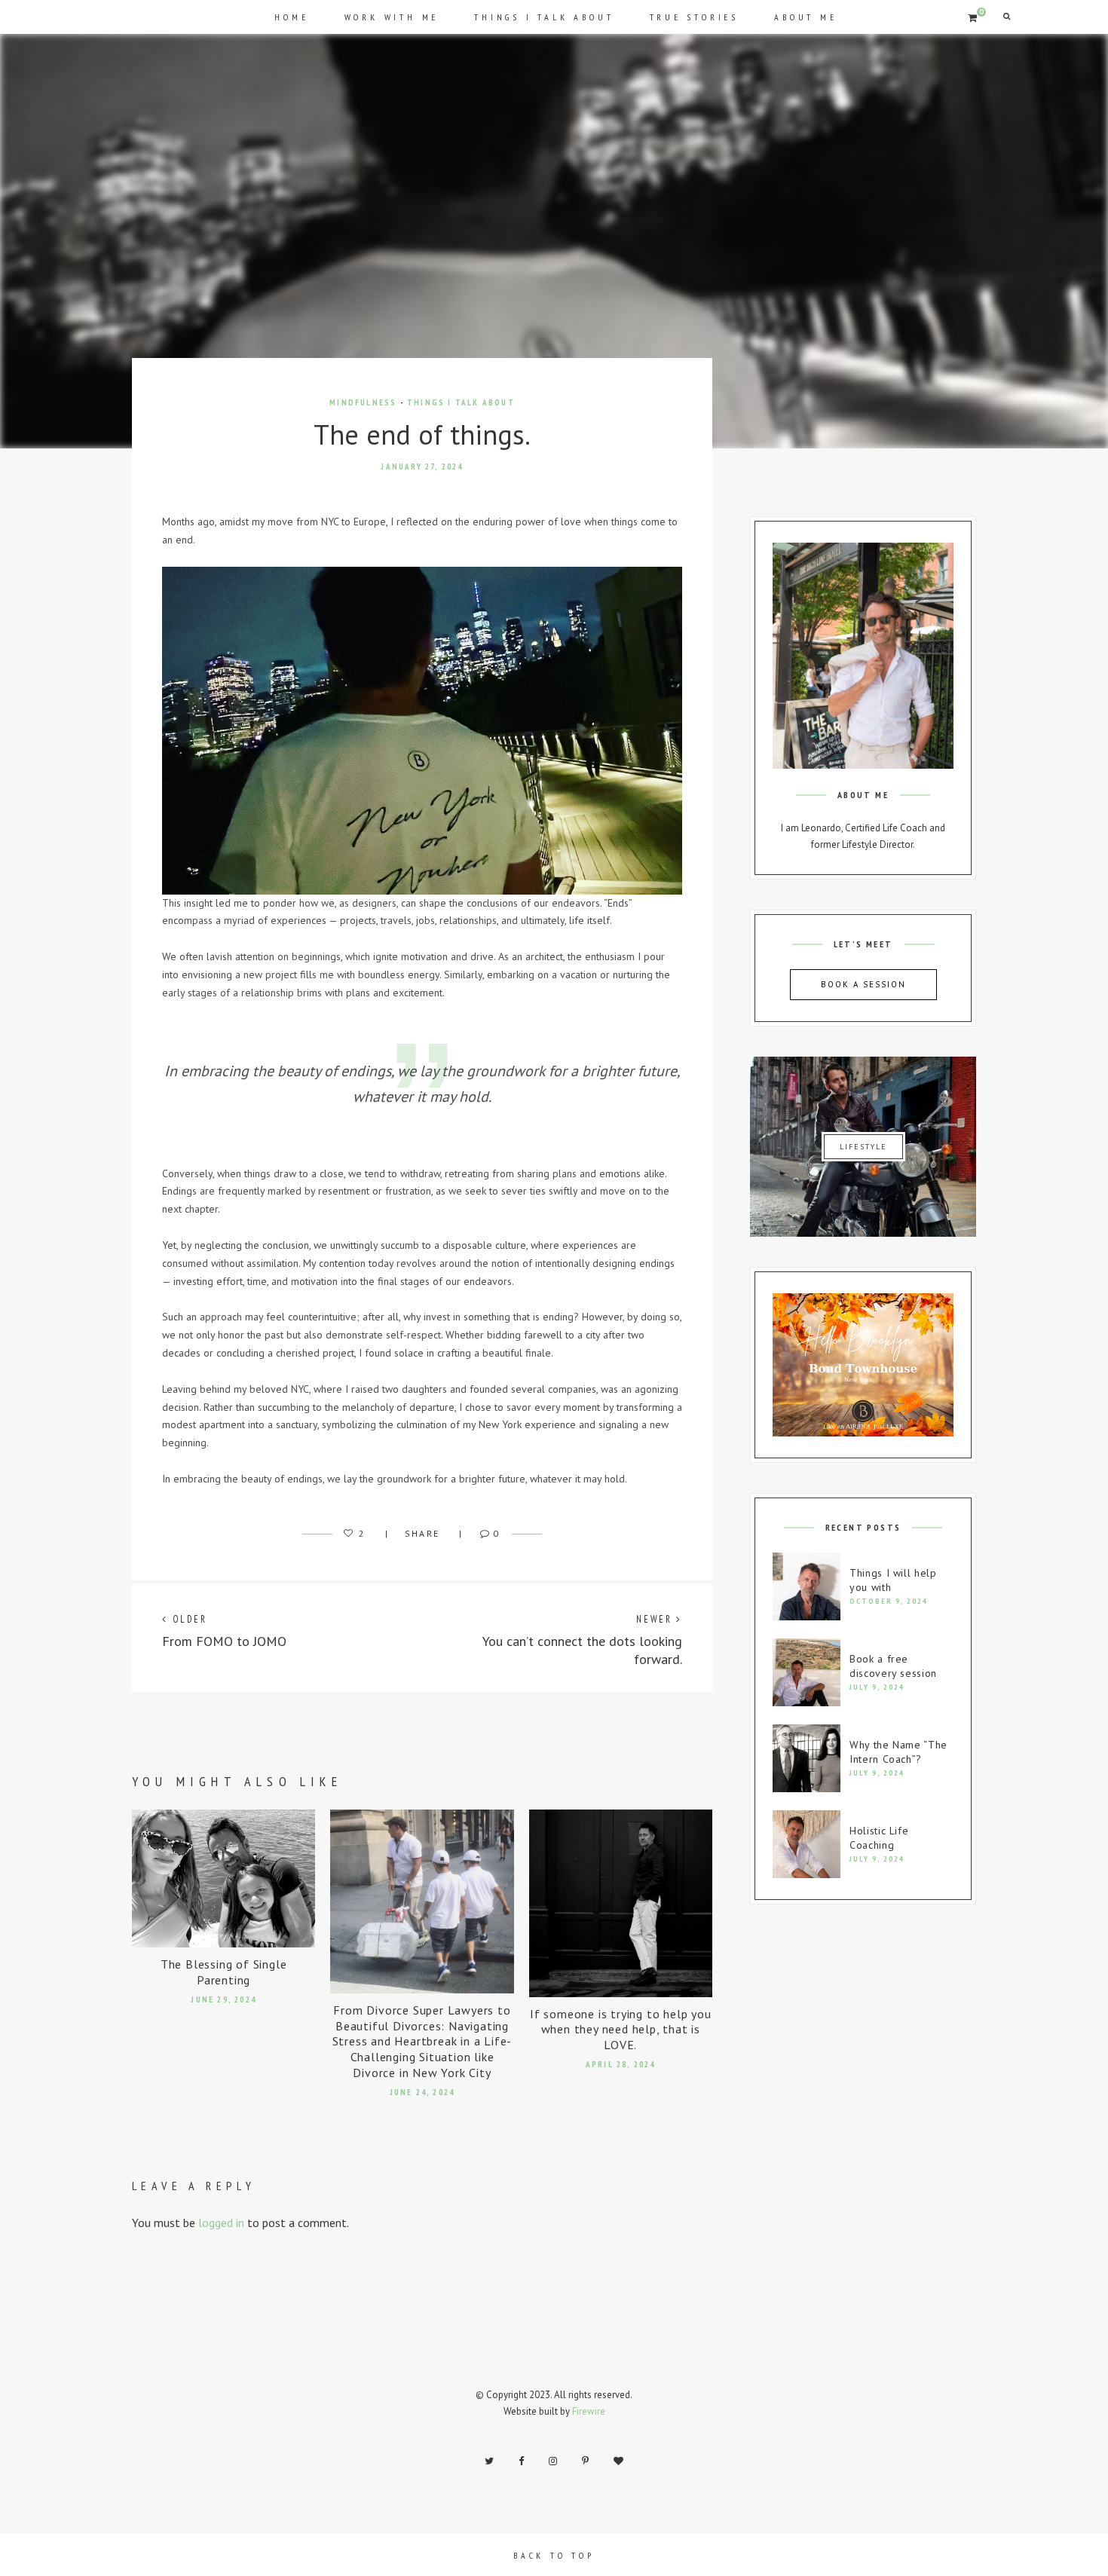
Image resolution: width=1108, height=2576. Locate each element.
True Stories (695, 17)
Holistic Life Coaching (879, 1838)
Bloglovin (618, 2461)
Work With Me (392, 17)
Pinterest (585, 2461)
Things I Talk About (544, 17)
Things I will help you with (893, 1580)
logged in (221, 2223)
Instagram (553, 2461)
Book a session (863, 984)
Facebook (521, 2461)
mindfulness (363, 402)
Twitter (489, 2461)
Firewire (589, 2411)
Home (291, 17)
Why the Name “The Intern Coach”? (898, 1752)
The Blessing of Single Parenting (224, 1972)
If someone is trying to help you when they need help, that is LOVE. (621, 2030)
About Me (805, 17)
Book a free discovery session (893, 1666)
